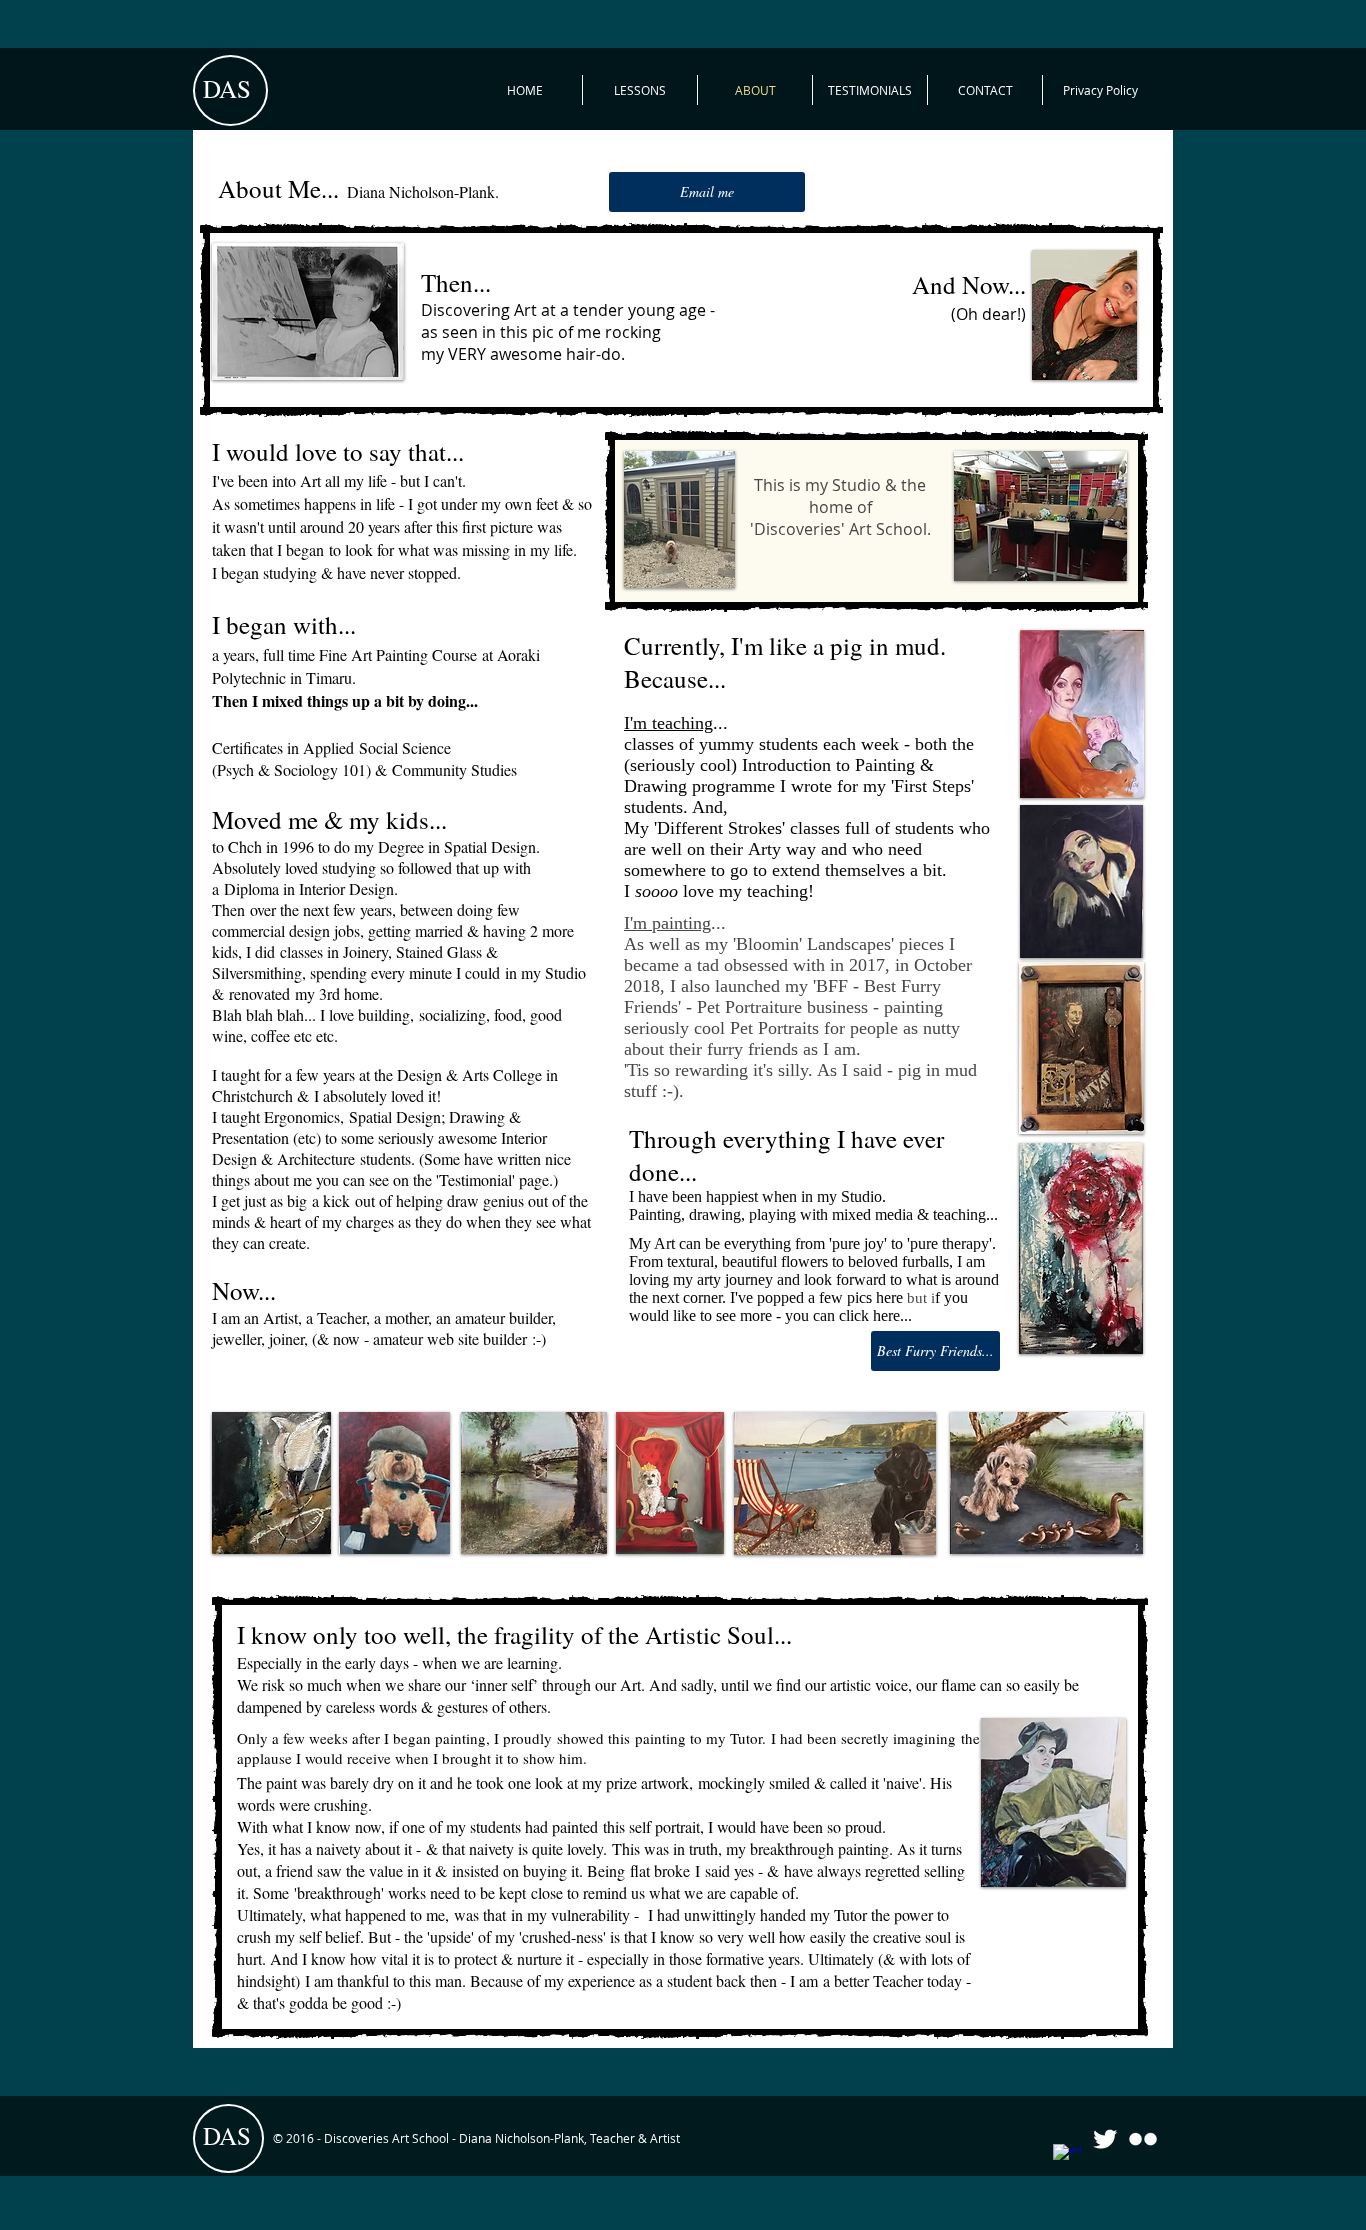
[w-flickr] (1143, 2139)
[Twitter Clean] (1105, 2139)
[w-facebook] (1067, 2158)
